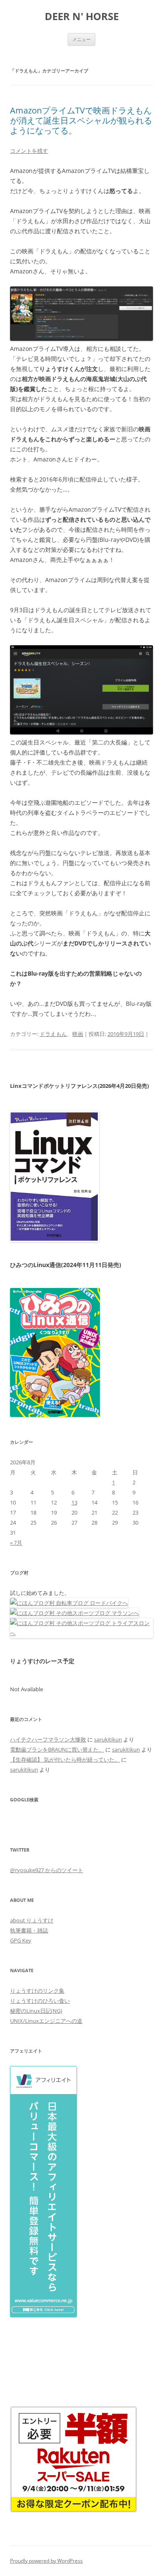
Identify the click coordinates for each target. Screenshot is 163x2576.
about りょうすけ (32, 1920)
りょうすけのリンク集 (37, 1991)
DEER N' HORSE (82, 17)
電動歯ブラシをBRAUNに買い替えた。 (57, 1749)
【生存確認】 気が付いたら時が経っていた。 (65, 1759)
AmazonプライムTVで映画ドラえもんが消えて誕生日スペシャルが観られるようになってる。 (81, 120)
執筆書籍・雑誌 (29, 1930)
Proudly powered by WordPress (46, 2561)
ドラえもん (53, 1034)
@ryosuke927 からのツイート (47, 1870)
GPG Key (21, 1940)
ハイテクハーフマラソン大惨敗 (48, 1739)
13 (74, 1502)
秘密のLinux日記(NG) (36, 2011)
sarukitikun (108, 1739)
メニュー (81, 39)
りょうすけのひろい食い (40, 2001)
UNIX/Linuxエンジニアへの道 (46, 2021)
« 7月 (16, 1543)
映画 (78, 1034)
